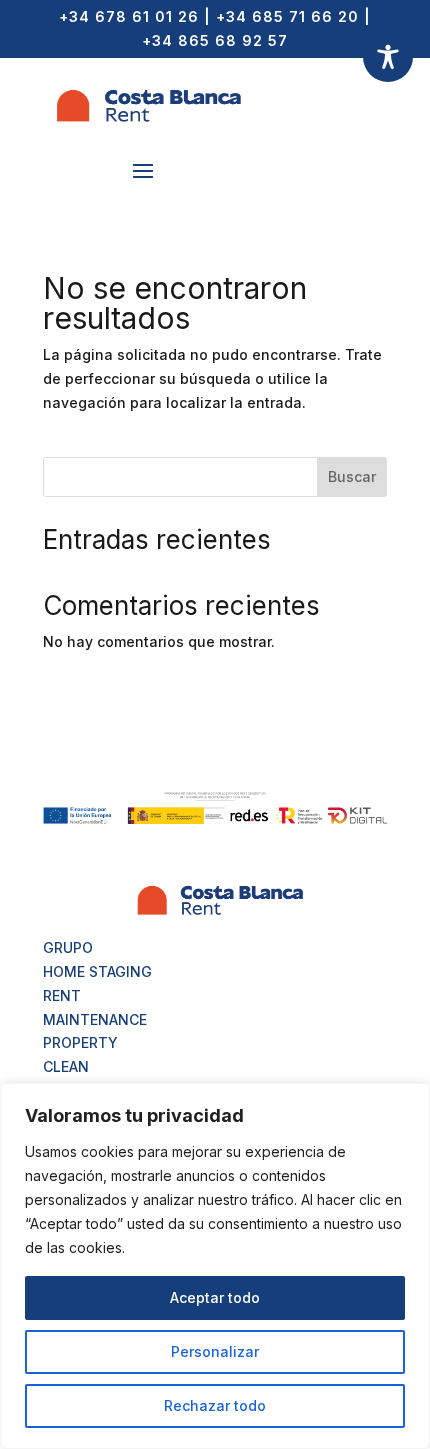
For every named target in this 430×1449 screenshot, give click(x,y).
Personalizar (215, 1351)
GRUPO (68, 947)
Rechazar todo (215, 1405)
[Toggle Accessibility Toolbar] (388, 57)
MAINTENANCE (95, 1019)
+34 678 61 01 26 (129, 16)
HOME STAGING (97, 971)
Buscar (352, 476)
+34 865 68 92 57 (215, 40)
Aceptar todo (215, 1297)
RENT (62, 995)
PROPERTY (80, 1042)
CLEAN (66, 1066)
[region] (215, 1266)
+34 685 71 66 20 (287, 16)
